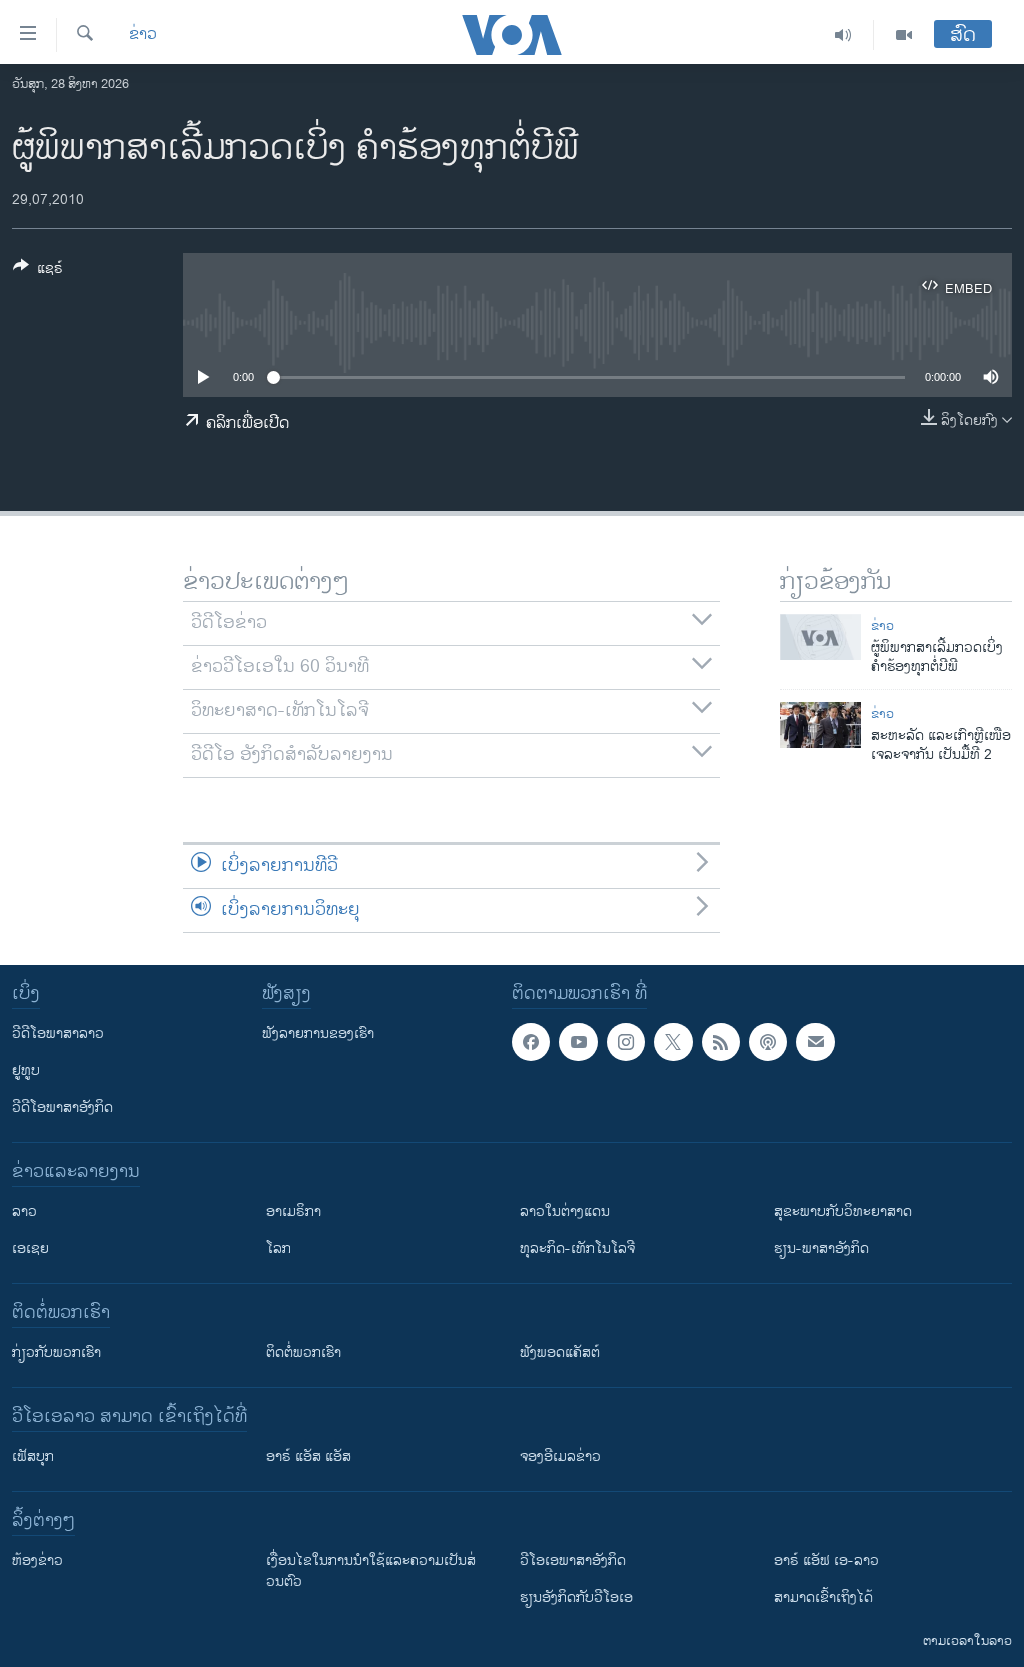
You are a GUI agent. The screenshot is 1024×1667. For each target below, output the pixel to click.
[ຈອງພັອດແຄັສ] (815, 1042)
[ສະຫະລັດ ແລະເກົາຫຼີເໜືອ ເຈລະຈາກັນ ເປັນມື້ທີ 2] (820, 725)
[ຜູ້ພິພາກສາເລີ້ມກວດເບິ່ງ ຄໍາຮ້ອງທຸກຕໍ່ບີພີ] (820, 637)
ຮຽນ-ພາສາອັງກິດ (821, 1248)
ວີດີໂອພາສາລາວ (58, 1033)
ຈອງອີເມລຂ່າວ (560, 1456)
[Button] (38, 271)
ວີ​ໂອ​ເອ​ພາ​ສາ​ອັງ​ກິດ (573, 1560)
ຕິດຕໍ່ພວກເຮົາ (303, 1352)
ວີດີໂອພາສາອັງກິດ (62, 1107)
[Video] (904, 35)
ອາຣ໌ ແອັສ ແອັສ (308, 1456)
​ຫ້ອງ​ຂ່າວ (37, 1560)
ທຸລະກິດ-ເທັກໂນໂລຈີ (577, 1248)
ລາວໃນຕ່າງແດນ (565, 1211)
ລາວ (24, 1211)
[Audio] (843, 35)
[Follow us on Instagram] (626, 1042)
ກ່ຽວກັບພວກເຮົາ (56, 1352)
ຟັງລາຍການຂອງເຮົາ (318, 1033)
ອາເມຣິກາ (293, 1211)
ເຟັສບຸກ (33, 1456)
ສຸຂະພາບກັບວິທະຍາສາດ (843, 1211)
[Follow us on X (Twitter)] (673, 1042)
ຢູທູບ (26, 1070)
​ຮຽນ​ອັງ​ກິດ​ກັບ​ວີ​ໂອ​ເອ (576, 1597)
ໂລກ (278, 1248)
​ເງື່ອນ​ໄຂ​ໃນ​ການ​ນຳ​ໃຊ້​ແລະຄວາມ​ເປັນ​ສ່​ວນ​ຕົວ (371, 1571)
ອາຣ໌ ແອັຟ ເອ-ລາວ (826, 1560)
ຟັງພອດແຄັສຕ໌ (560, 1352)
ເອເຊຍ (30, 1248)
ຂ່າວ (143, 35)
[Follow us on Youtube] (578, 1042)
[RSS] (721, 1042)
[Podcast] (768, 1042)
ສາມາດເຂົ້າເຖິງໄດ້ (823, 1597)
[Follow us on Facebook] (531, 1042)
